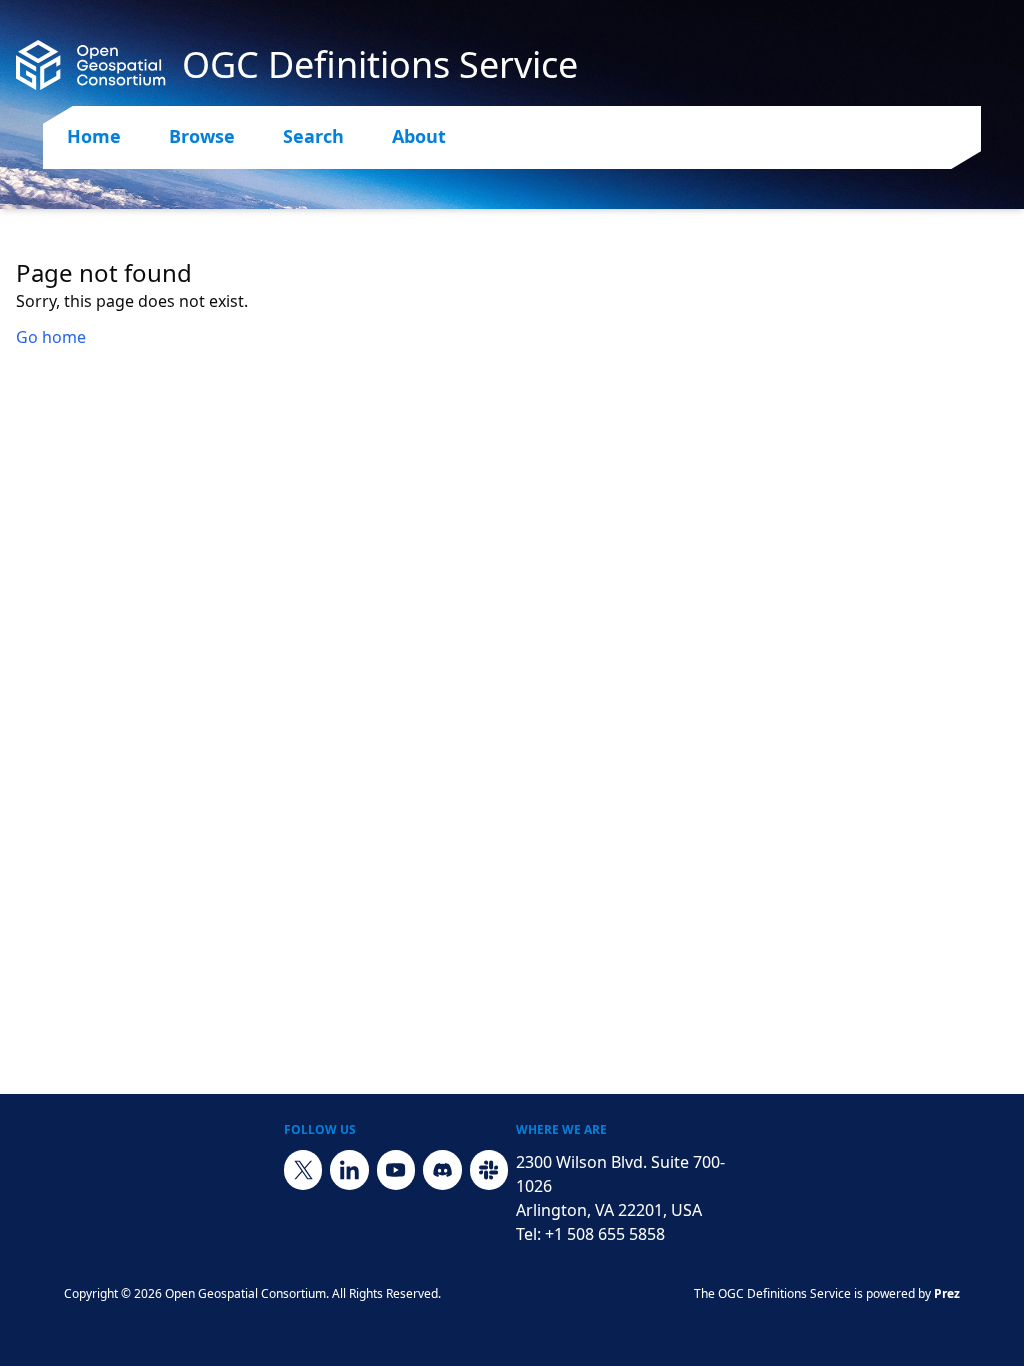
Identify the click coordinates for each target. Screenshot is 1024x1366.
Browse (202, 136)
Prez (947, 1293)
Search (313, 136)
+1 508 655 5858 (605, 1234)
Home (94, 136)
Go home (51, 337)
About (419, 136)
